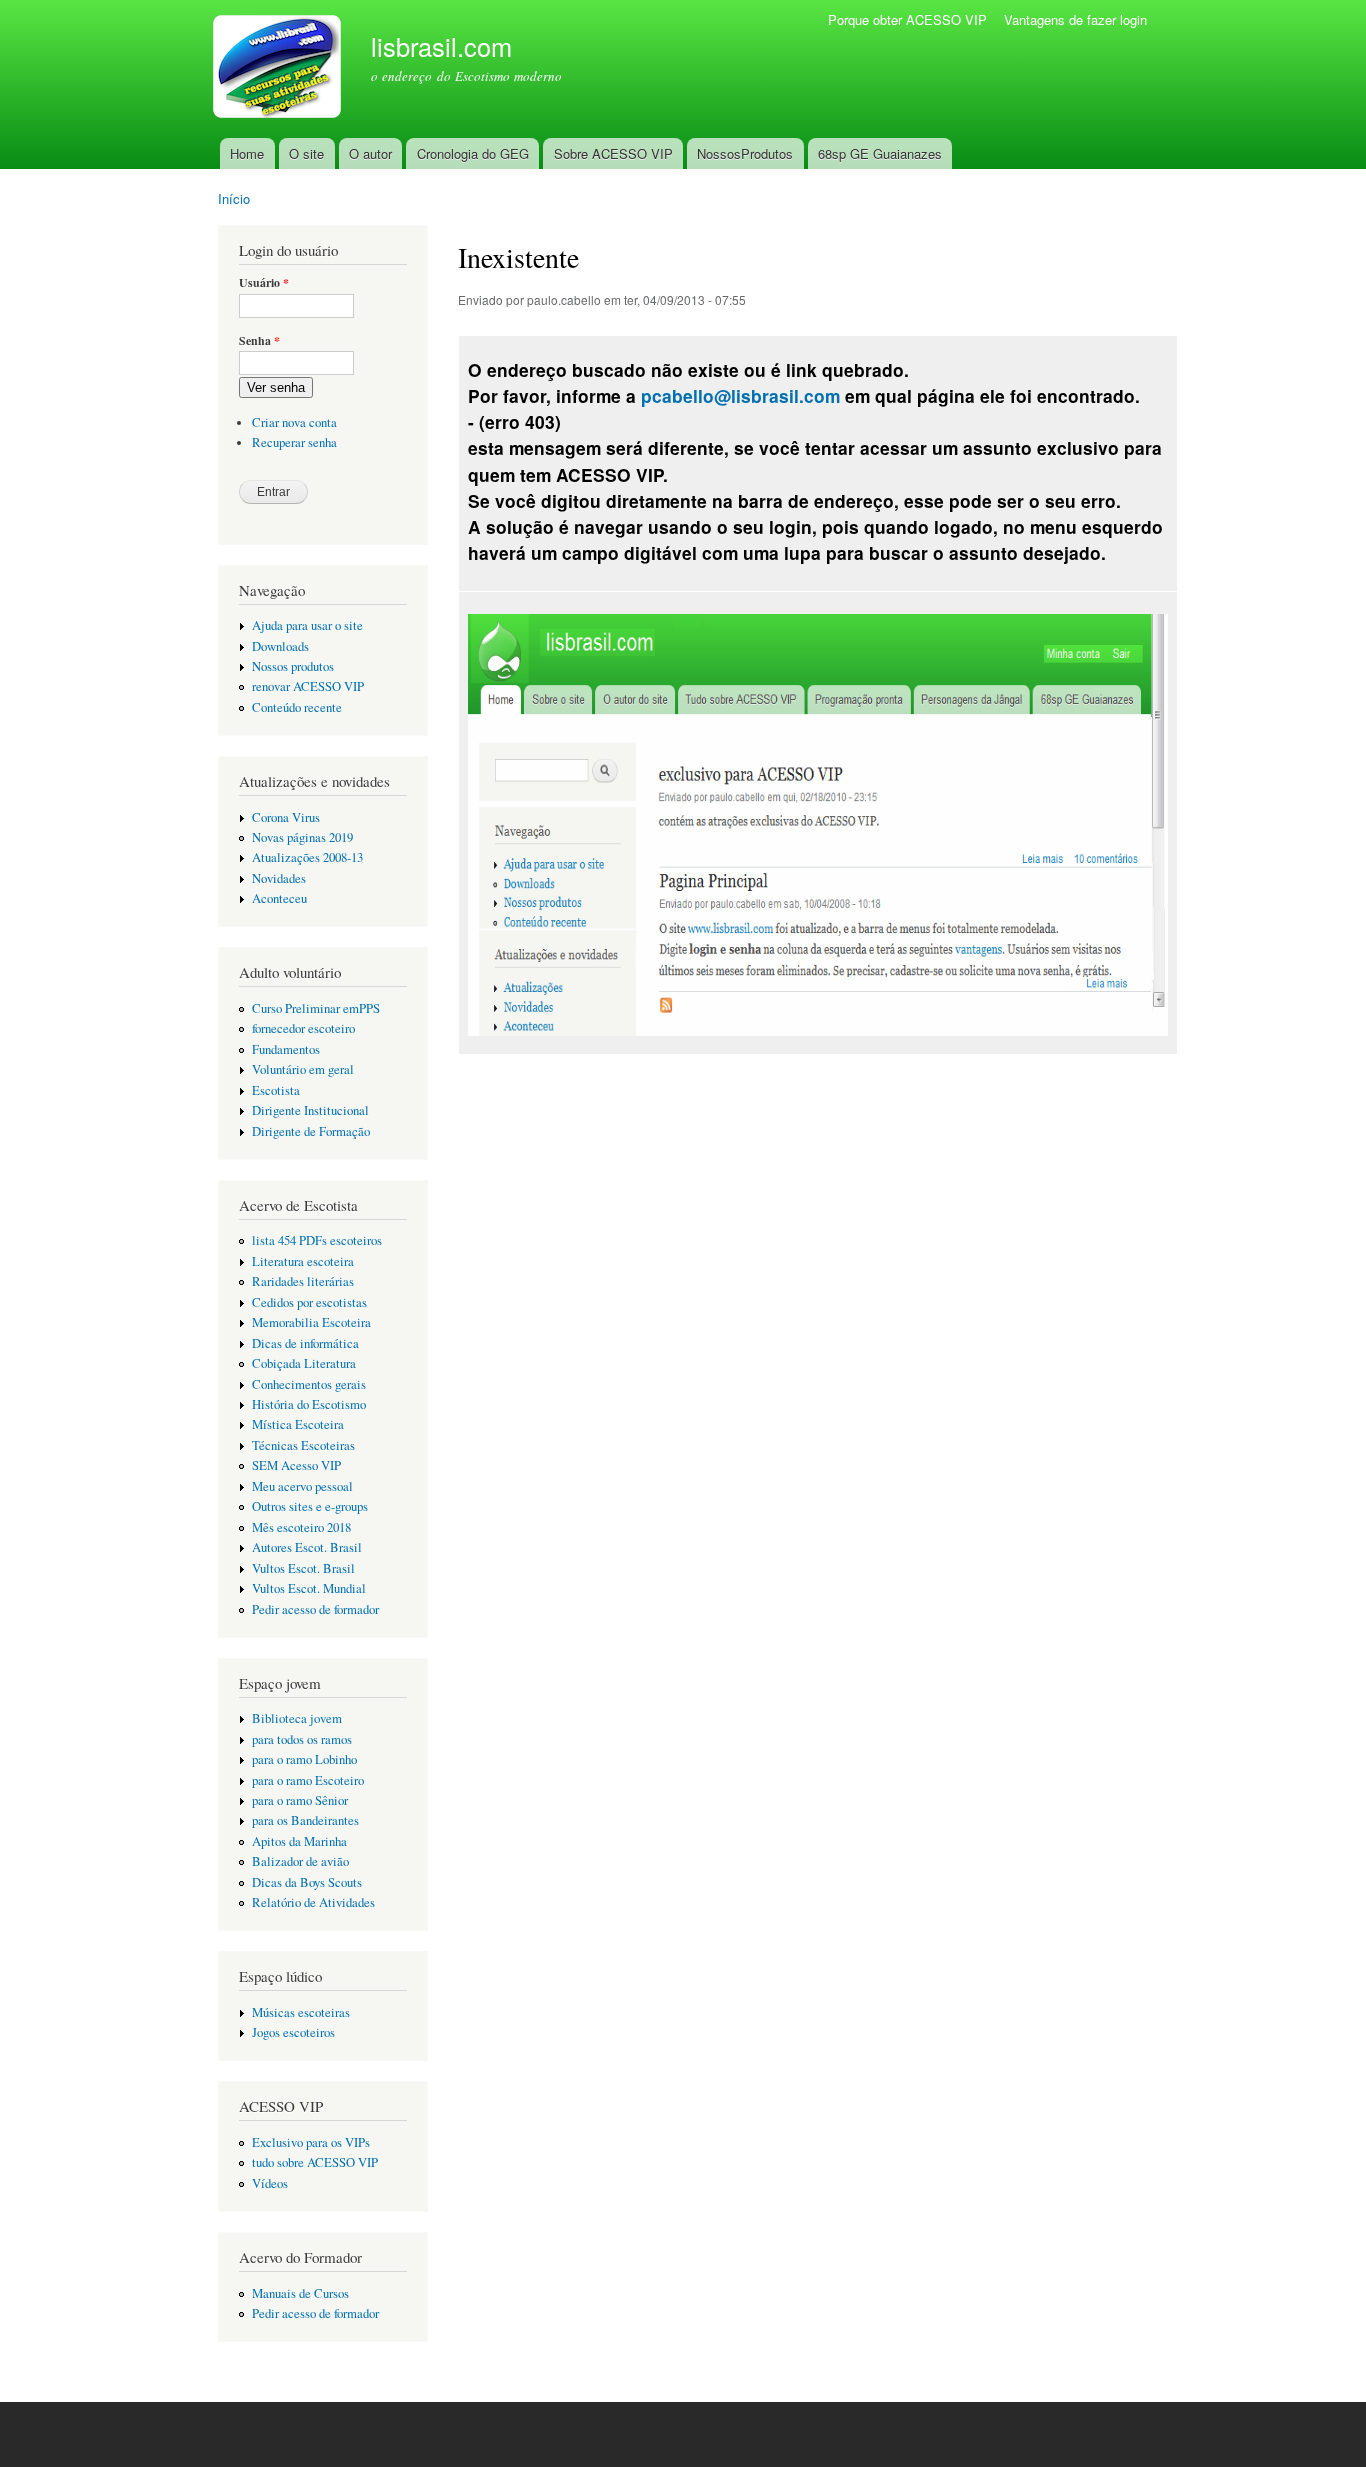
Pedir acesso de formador (315, 1609)
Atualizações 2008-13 (307, 857)
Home (247, 153)
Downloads (280, 646)
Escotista (276, 1090)
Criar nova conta (294, 422)
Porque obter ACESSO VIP (907, 19)
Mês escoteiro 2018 (301, 1527)
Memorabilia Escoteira (311, 1322)
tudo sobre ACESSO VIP (315, 2162)
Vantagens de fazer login (1075, 19)
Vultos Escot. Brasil (303, 1568)
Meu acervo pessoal (302, 1486)
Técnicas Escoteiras (303, 1445)
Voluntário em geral (303, 1069)
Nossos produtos (293, 666)
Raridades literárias (303, 1281)
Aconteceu (279, 898)
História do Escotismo (309, 1404)
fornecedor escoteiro (303, 1028)
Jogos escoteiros (293, 2032)
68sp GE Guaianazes (880, 153)
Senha (259, 341)
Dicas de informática (305, 1343)
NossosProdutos (745, 153)
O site (306, 153)
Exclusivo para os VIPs (311, 2142)
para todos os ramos (302, 1739)
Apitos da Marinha (299, 1841)
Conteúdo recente (297, 707)
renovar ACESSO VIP (308, 686)
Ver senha (276, 387)
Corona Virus (286, 817)
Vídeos (270, 2183)
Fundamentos (286, 1049)
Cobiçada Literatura (304, 1363)
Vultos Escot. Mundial (309, 1588)
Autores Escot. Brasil (307, 1547)
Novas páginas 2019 (302, 837)
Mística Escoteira (298, 1424)
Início (234, 198)
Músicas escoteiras (301, 2012)
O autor (370, 153)
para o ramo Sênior (300, 1800)
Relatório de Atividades (313, 1902)
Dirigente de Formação (311, 1131)
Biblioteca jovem (297, 1718)
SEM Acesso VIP (296, 1465)
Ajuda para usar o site (307, 625)
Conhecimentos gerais (309, 1384)
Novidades (279, 878)
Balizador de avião (300, 1861)
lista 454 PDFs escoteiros (317, 1240)
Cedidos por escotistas (309, 1302)
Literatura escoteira (303, 1261)
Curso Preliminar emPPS (316, 1008)
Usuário (264, 283)
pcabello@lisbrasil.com (740, 395)
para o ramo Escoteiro (308, 1780)
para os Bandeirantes (305, 1820)
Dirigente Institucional (310, 1110)
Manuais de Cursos (300, 2293)
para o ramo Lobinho (304, 1759)
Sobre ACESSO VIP (613, 153)
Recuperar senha (294, 442)
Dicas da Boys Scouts (307, 1882)
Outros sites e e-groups (310, 1506)
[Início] (279, 69)
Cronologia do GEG (473, 153)
